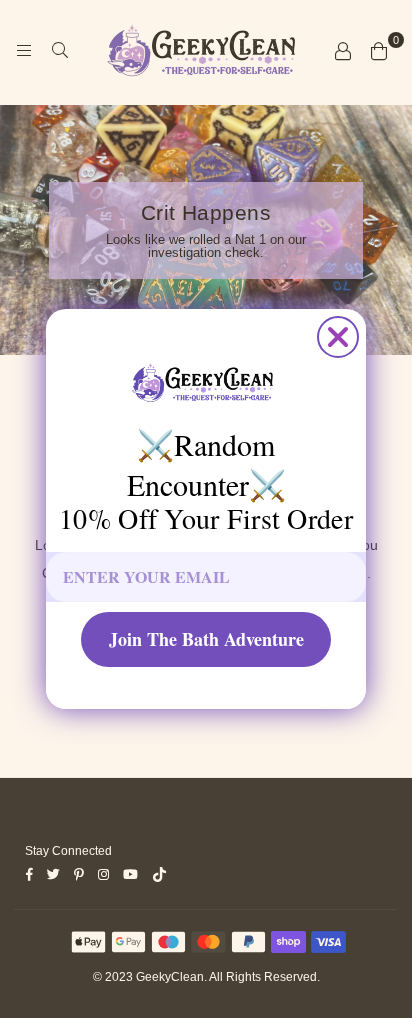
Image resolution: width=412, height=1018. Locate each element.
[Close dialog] (338, 337)
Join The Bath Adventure (206, 639)
